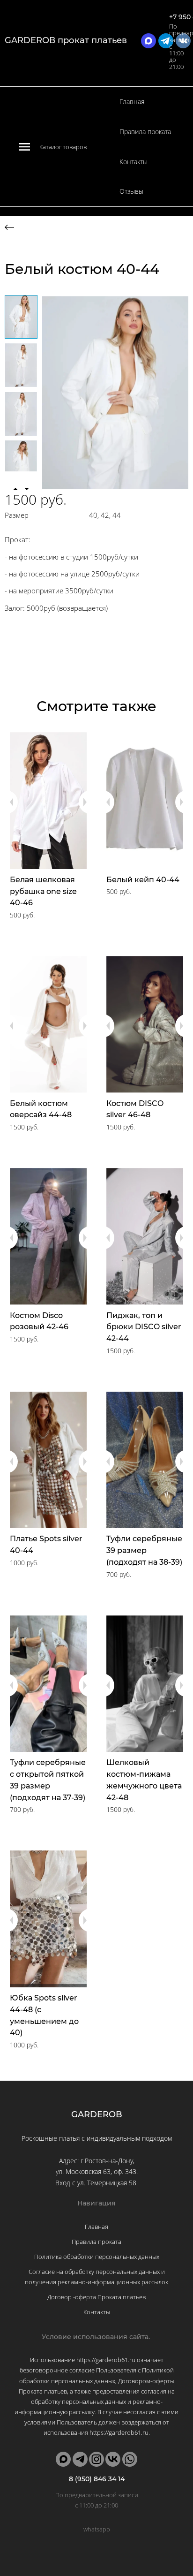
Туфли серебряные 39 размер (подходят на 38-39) (144, 1550)
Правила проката (145, 132)
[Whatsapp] (130, 2459)
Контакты (134, 162)
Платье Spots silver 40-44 (46, 1545)
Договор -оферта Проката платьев (96, 2297)
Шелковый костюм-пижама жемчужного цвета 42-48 (144, 1780)
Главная (132, 102)
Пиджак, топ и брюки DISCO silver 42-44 (144, 1327)
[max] (148, 41)
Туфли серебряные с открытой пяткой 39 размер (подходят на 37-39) (48, 1780)
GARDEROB (97, 2114)
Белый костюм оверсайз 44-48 (41, 1109)
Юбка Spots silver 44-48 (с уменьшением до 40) (44, 2015)
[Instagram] (96, 2459)
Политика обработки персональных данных (97, 2257)
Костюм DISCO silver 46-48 (135, 1109)
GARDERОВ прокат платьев (66, 40)
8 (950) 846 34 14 (97, 2479)
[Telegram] (80, 2459)
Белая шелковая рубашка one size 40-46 (43, 891)
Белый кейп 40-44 (143, 880)
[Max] (63, 2459)
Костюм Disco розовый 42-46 (39, 1321)
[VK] (113, 2459)
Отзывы (131, 191)
